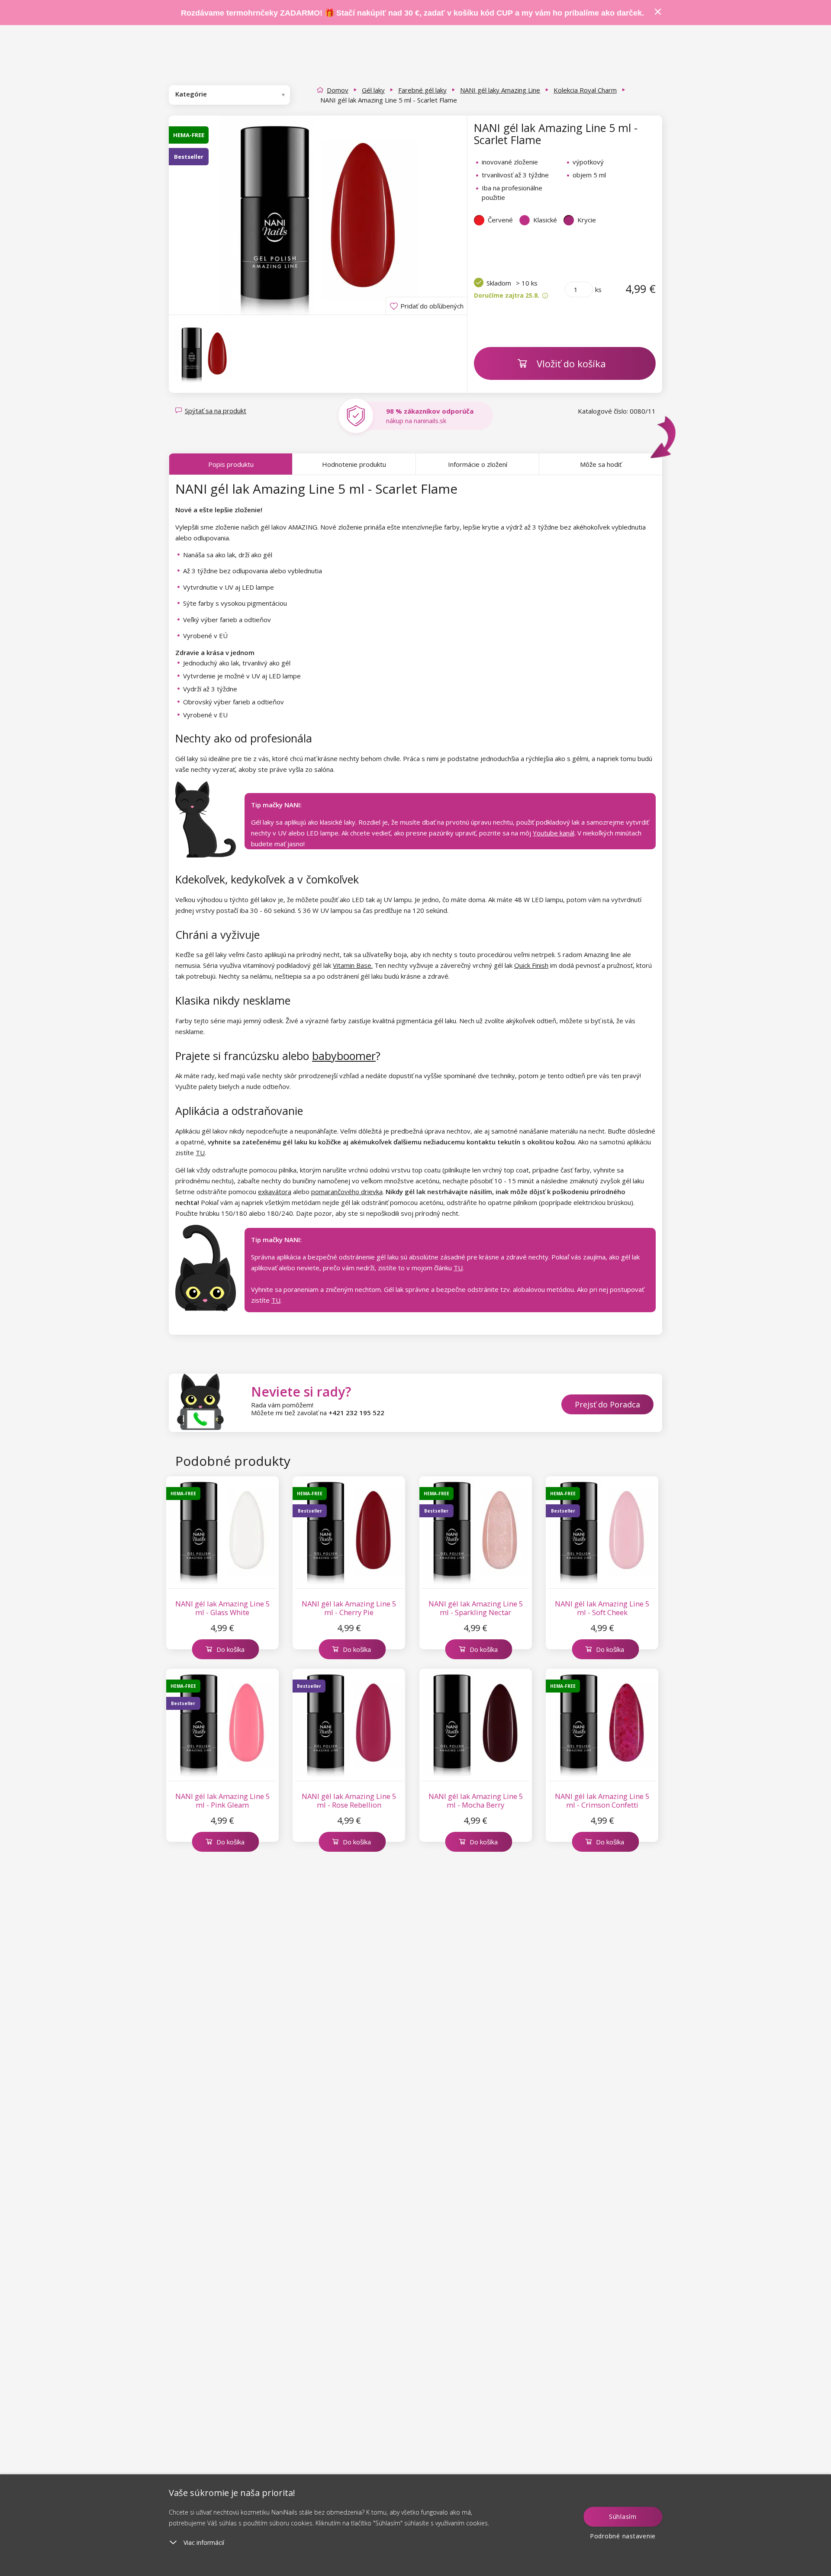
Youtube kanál (554, 833)
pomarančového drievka (347, 1192)
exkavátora (275, 1192)
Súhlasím (623, 2517)
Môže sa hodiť (601, 464)
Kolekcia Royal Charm (585, 90)
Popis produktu (231, 464)
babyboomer (344, 1056)
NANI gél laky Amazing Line (500, 90)
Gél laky (373, 90)
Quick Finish (531, 965)
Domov (338, 90)
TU (200, 1153)
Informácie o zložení (478, 464)
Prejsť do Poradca (607, 1404)
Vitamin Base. (353, 965)
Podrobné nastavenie (623, 2536)
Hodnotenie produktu (354, 464)
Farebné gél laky (422, 90)
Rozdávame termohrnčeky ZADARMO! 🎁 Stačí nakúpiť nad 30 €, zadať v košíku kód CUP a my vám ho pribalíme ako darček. (412, 13)
